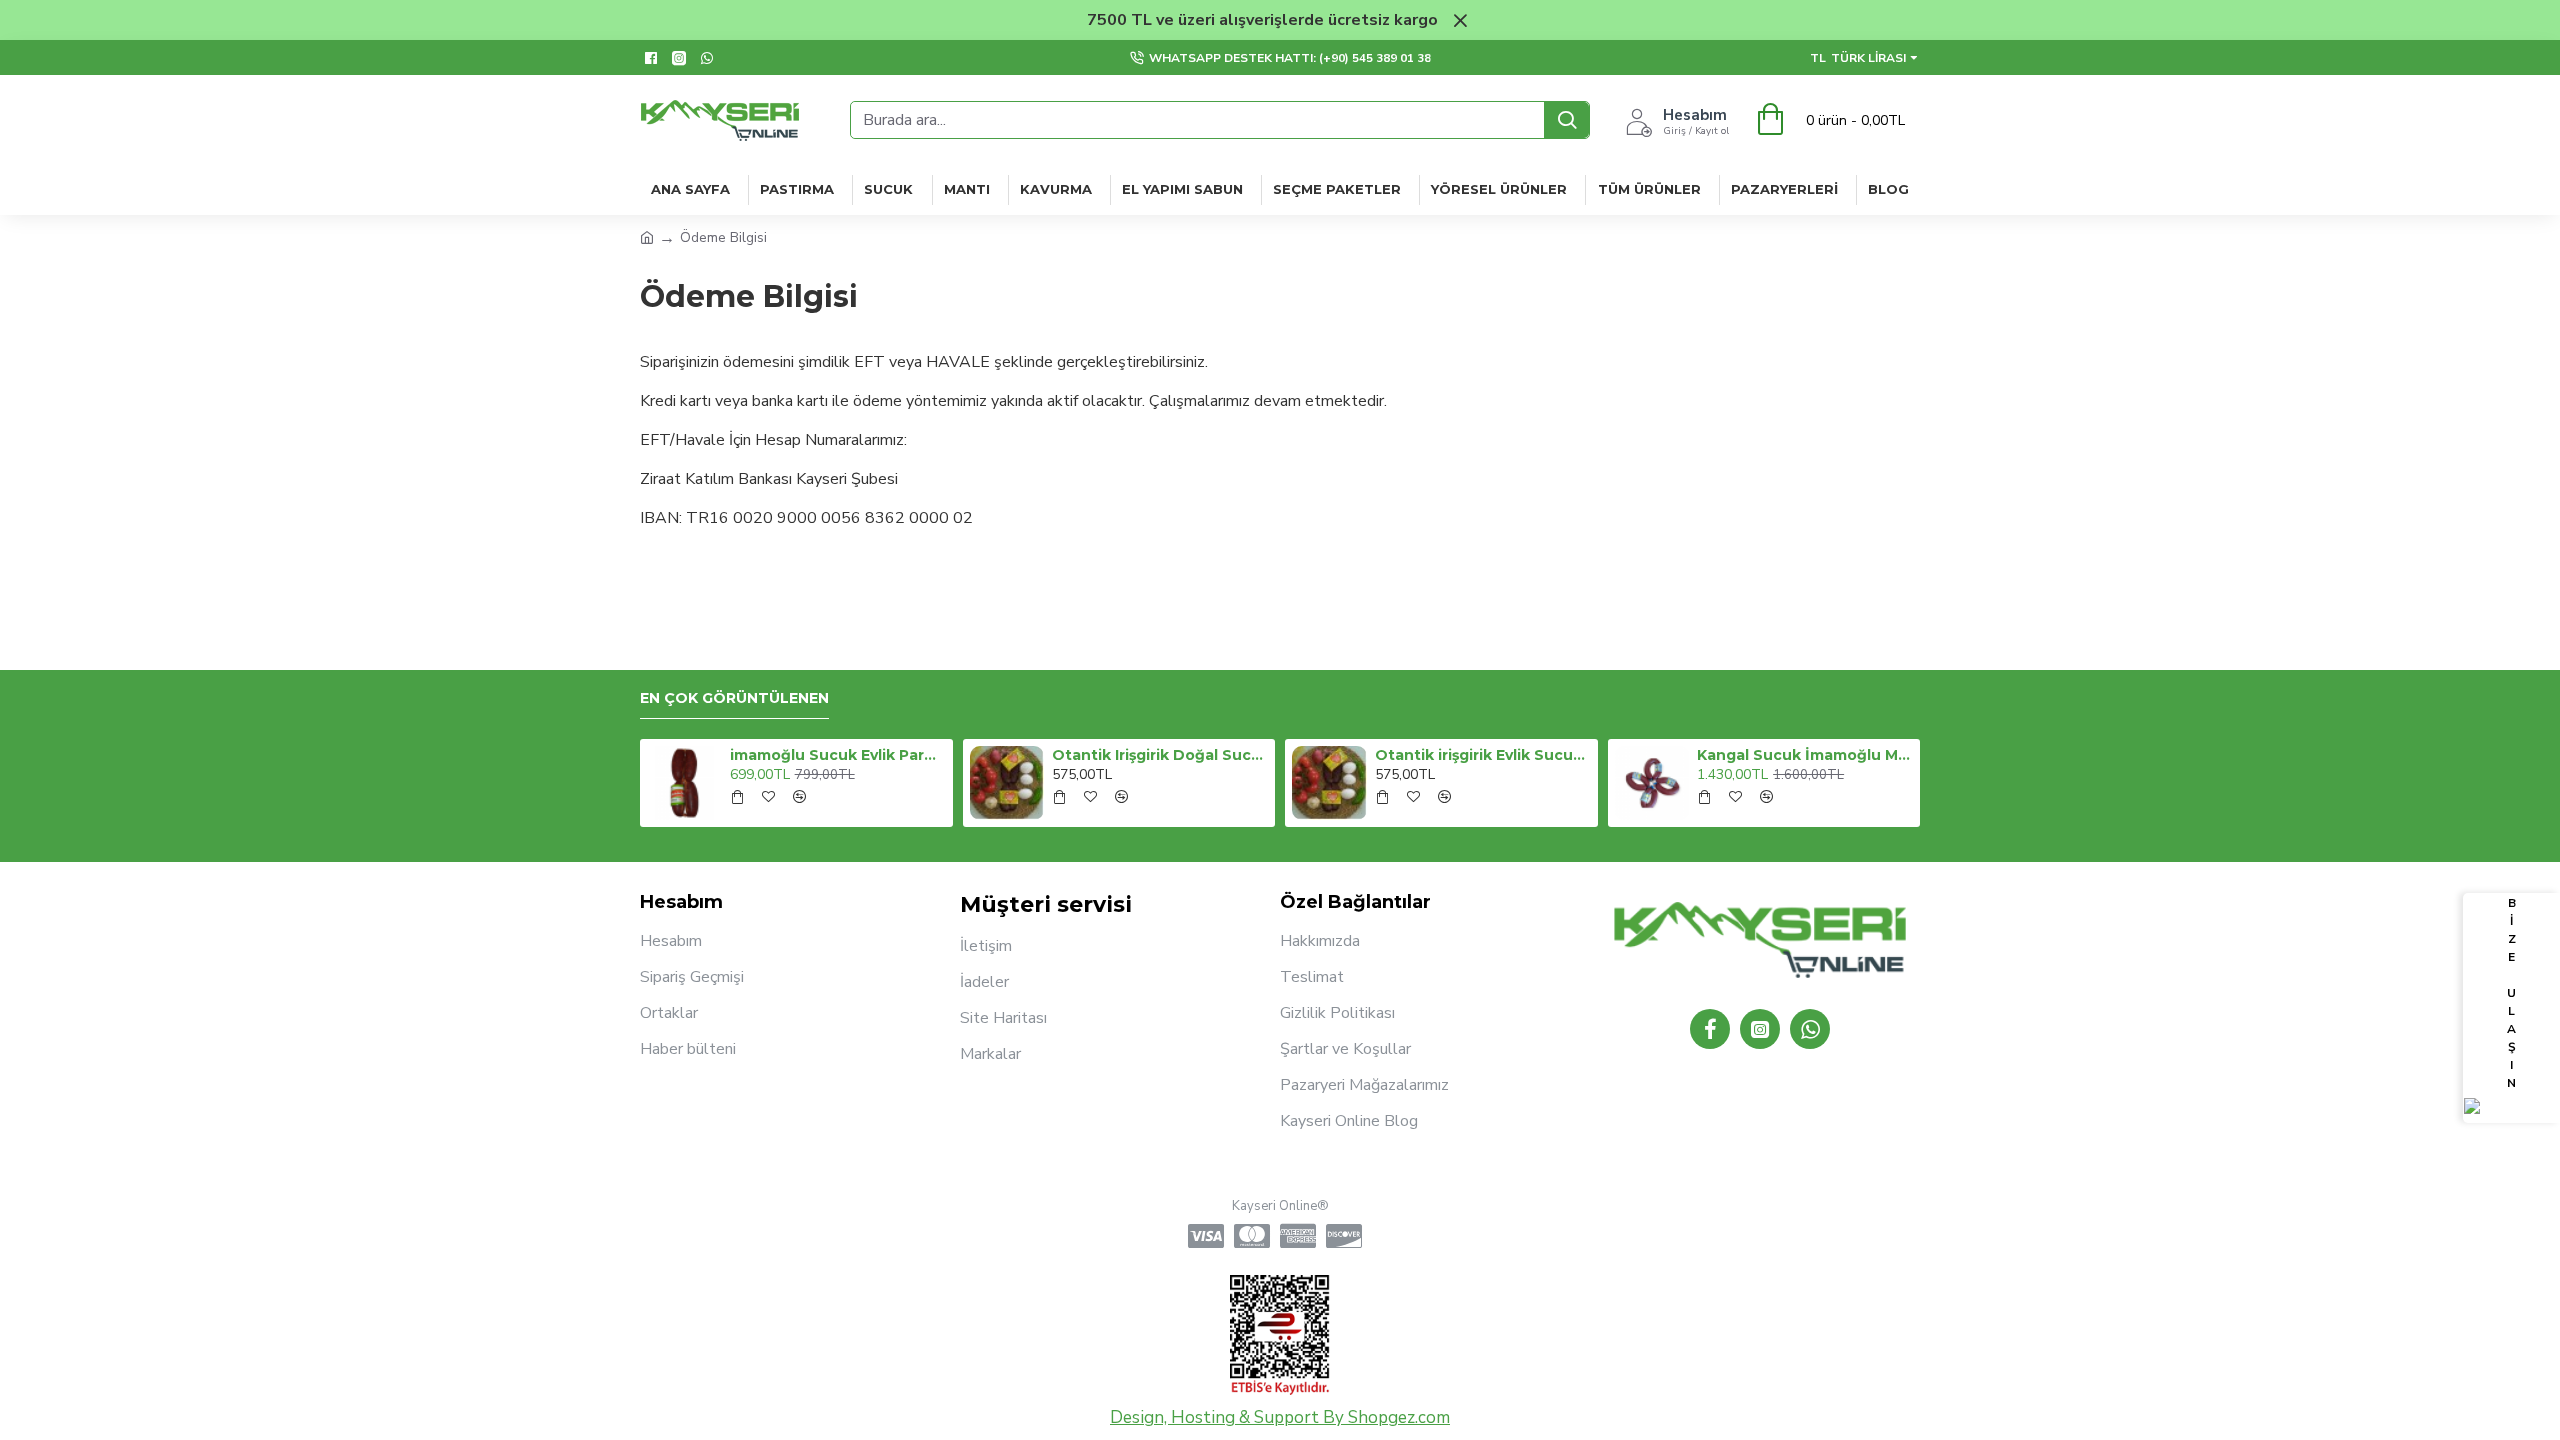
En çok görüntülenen (734, 698)
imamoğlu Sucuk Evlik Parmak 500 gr (838, 755)
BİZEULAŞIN (2511, 993)
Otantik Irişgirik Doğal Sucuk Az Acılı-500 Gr (1160, 755)
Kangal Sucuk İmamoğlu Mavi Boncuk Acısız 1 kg (1805, 755)
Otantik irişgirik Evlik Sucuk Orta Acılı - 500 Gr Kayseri (1483, 755)
